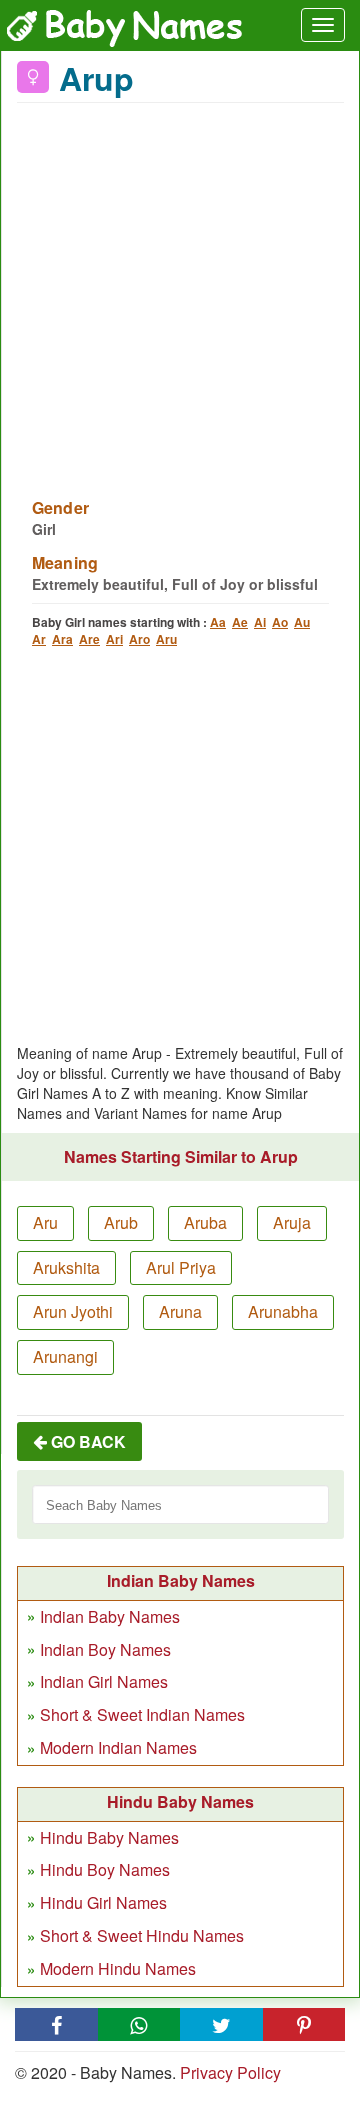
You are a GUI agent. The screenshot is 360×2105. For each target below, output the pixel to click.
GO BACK (86, 1441)
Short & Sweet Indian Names (142, 1714)
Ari (114, 639)
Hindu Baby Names (109, 1837)
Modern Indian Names (118, 1747)
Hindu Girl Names (103, 1902)
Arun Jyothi (73, 1311)
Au (302, 622)
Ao (280, 622)
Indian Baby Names (110, 1616)
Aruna (180, 1311)
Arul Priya (181, 1267)
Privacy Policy (230, 2072)
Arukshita (66, 1267)
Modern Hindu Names (118, 1968)
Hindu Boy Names (105, 1869)
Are (89, 639)
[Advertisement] (180, 288)
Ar (39, 639)
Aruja (292, 1222)
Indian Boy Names (105, 1649)
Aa (218, 622)
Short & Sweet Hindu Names (142, 1935)
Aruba (205, 1222)
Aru (166, 639)
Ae (240, 622)
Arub (121, 1222)
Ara (62, 639)
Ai (260, 622)
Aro (139, 639)
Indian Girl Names (104, 1681)
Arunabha (283, 1311)
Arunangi (65, 1356)
